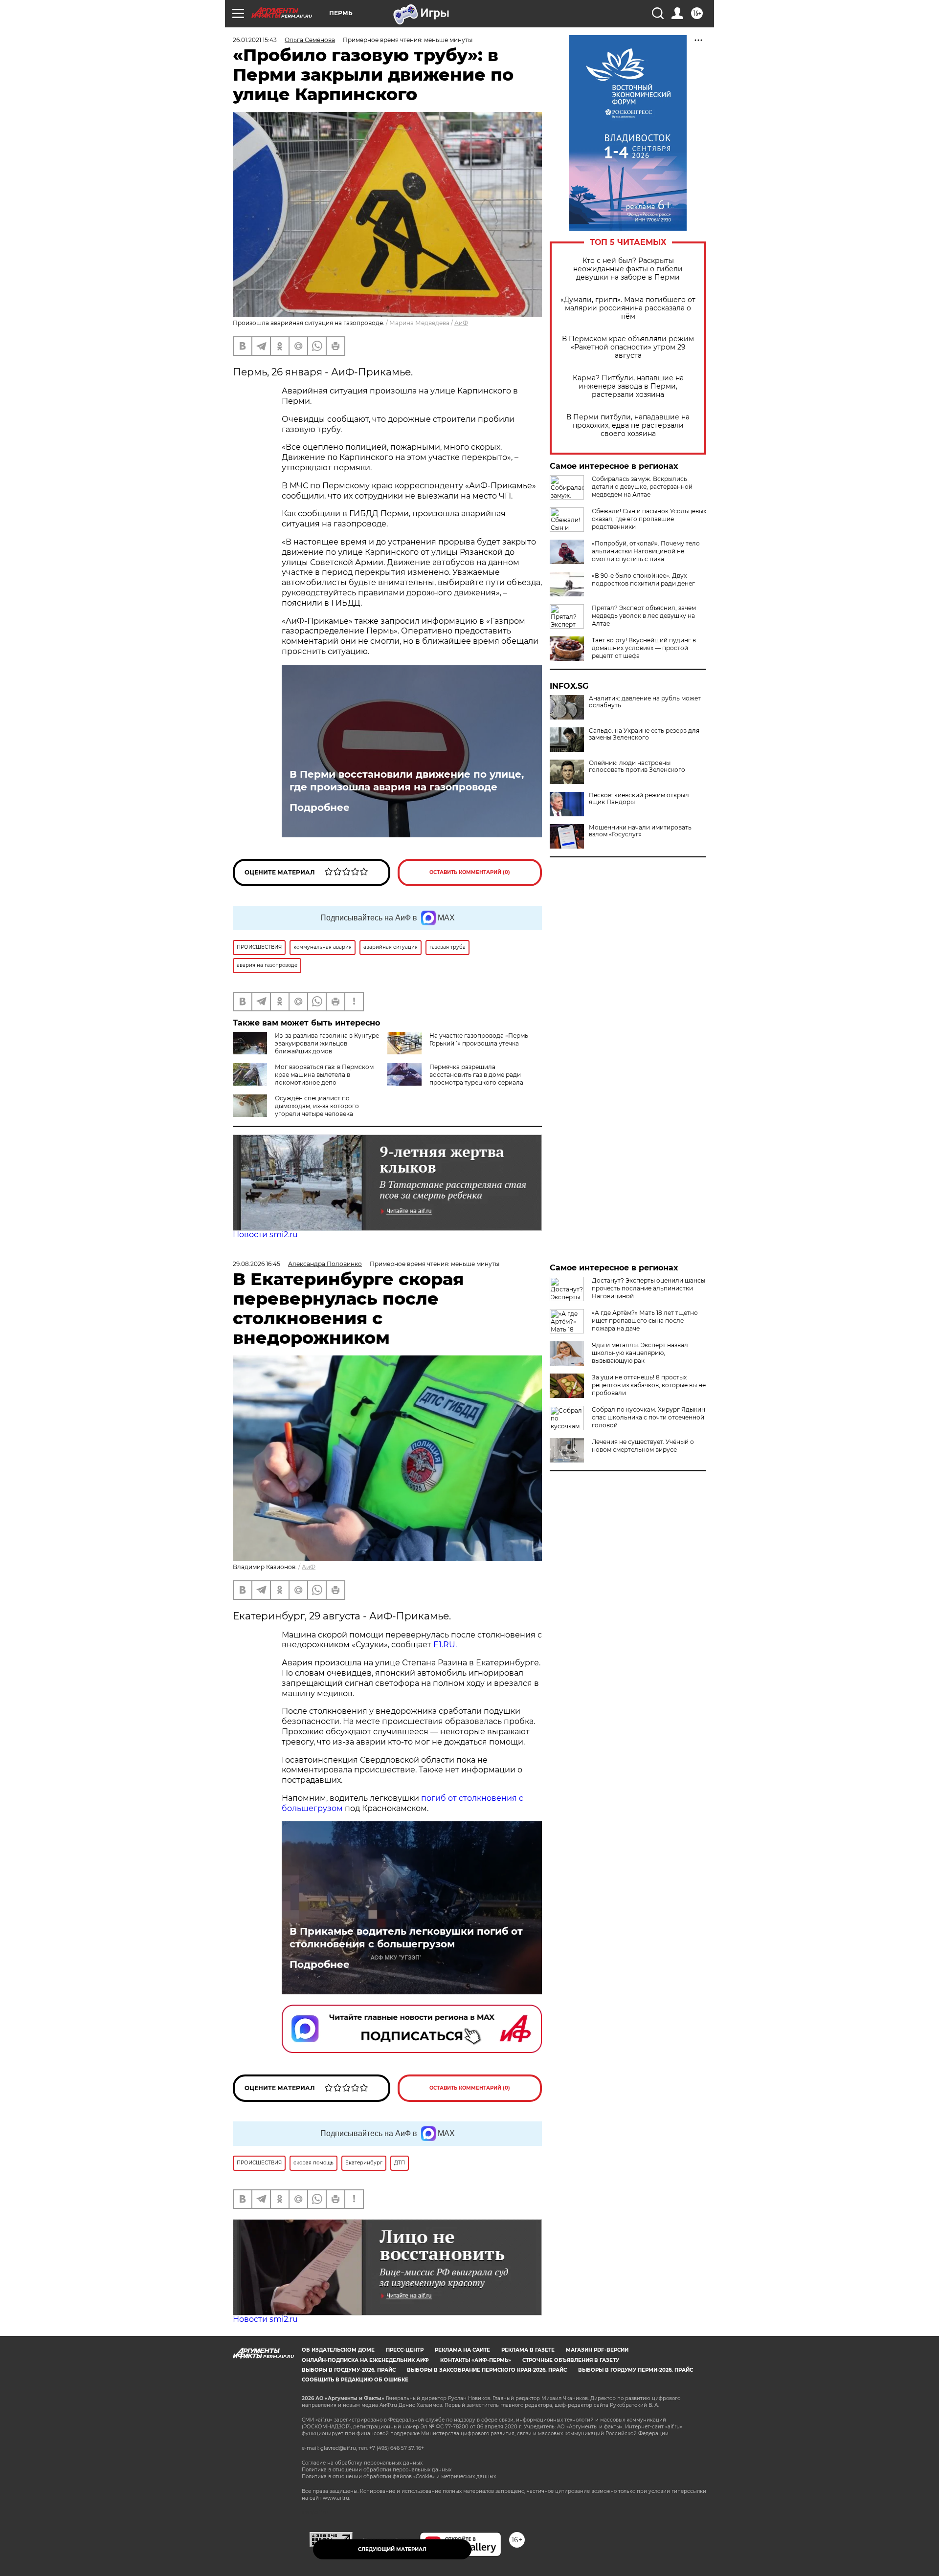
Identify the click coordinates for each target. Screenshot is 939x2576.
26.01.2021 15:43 (255, 40)
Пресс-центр (405, 2350)
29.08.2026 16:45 (257, 1264)
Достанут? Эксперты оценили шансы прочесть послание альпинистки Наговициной (648, 1288)
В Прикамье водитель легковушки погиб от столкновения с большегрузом (406, 1938)
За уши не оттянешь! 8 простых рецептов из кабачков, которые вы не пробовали (649, 1385)
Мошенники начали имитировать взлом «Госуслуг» (640, 831)
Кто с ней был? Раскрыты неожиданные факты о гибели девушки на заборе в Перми (628, 269)
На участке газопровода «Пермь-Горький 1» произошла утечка (480, 1039)
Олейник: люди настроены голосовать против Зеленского (637, 766)
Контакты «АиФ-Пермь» (476, 2360)
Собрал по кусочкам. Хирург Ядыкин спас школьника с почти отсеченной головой (648, 1417)
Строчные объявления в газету (571, 2360)
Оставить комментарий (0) (470, 872)
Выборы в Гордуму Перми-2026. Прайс (636, 2370)
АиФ (461, 323)
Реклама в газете (528, 2350)
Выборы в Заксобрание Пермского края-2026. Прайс (487, 2370)
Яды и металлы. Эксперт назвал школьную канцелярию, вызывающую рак (640, 1353)
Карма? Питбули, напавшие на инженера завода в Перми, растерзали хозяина (628, 386)
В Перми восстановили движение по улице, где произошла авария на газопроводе (407, 781)
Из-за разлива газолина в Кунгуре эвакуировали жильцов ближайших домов (327, 1043)
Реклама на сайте (462, 2350)
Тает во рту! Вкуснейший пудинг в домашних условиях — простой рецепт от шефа (644, 648)
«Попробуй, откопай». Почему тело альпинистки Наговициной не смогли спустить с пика (646, 551)
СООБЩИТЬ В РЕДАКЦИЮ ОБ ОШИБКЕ (355, 2380)
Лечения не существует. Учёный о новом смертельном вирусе (643, 1446)
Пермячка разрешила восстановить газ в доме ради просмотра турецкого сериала (476, 1075)
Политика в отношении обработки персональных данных (377, 2470)
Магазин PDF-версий (597, 2350)
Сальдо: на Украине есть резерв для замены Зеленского (644, 734)
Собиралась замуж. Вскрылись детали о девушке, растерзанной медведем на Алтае (642, 487)
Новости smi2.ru (265, 1234)
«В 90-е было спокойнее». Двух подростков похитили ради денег (643, 579)
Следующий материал (392, 2549)
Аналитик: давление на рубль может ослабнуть (645, 702)
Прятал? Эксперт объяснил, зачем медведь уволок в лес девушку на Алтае (644, 616)
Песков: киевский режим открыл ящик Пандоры (639, 799)
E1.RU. (444, 1645)
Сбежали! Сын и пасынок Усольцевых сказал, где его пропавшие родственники (649, 519)
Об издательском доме (338, 2350)
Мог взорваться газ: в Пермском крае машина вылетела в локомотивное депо (324, 1075)
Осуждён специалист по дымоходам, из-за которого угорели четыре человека (317, 1106)
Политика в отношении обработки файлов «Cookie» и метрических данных (399, 2477)
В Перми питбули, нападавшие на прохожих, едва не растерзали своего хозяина (628, 426)
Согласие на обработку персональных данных (362, 2463)
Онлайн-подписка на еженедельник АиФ (365, 2360)
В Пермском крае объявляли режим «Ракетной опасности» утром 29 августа (628, 347)
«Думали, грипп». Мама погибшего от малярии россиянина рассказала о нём (628, 308)
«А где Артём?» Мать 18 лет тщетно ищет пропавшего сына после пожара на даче (645, 1321)
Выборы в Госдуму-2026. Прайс (349, 2370)
